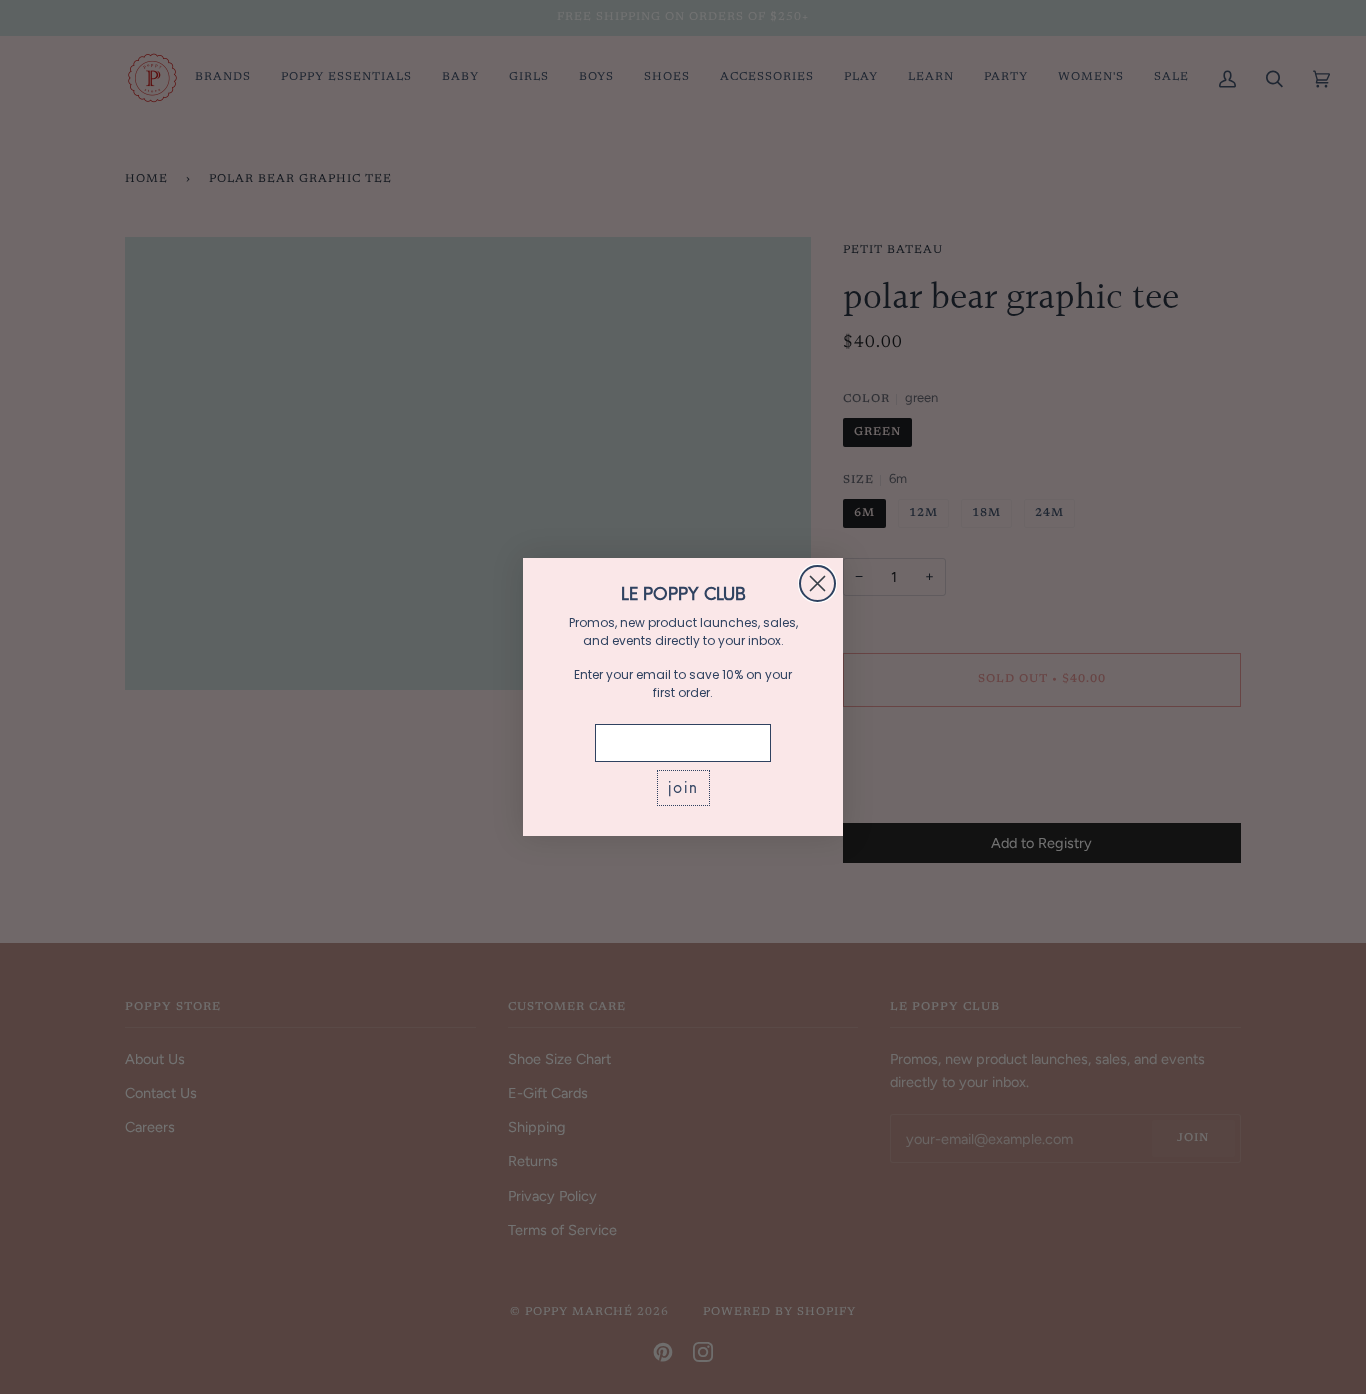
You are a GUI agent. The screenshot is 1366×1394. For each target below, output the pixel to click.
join (683, 787)
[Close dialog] (817, 583)
